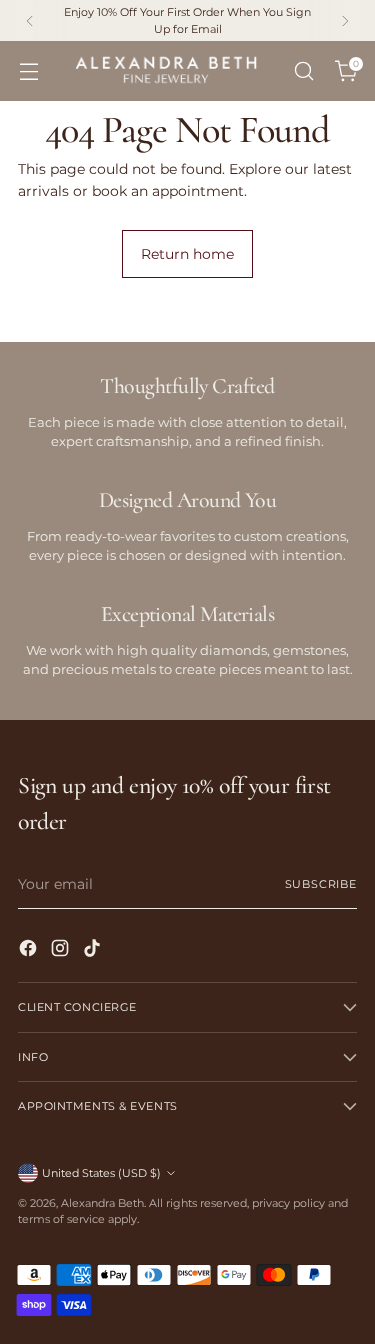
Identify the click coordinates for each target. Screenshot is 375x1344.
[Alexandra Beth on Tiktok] (94, 951)
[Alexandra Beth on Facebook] (30, 951)
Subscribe (321, 884)
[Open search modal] (303, 71)
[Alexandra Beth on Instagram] (62, 951)
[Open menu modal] (28, 71)
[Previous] (30, 20)
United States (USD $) (101, 1173)
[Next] (345, 20)
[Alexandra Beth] (166, 71)
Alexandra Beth (102, 1203)
